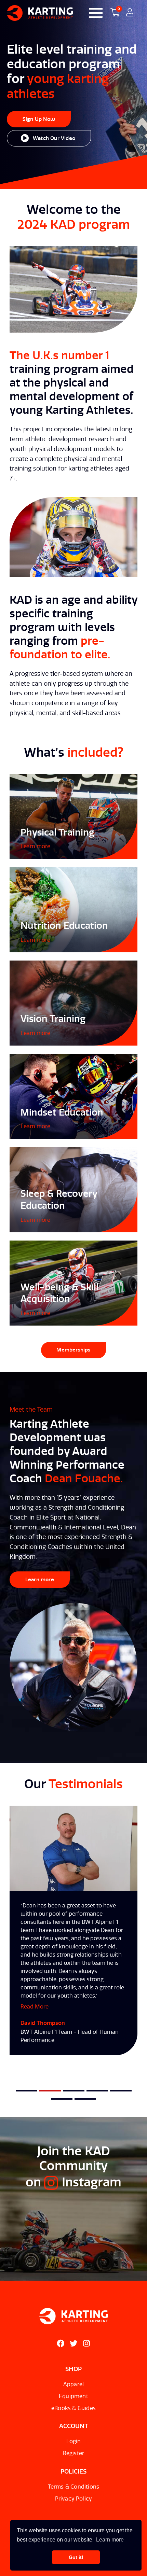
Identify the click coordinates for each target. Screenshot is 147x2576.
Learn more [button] (110, 2540)
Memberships (73, 1350)
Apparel (73, 2384)
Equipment (73, 2396)
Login (74, 2441)
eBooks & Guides (73, 2408)
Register (74, 2453)
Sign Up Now (39, 119)
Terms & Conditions (74, 2487)
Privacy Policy (74, 2499)
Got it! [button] (76, 2557)
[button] (26, 2091)
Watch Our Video (54, 138)
